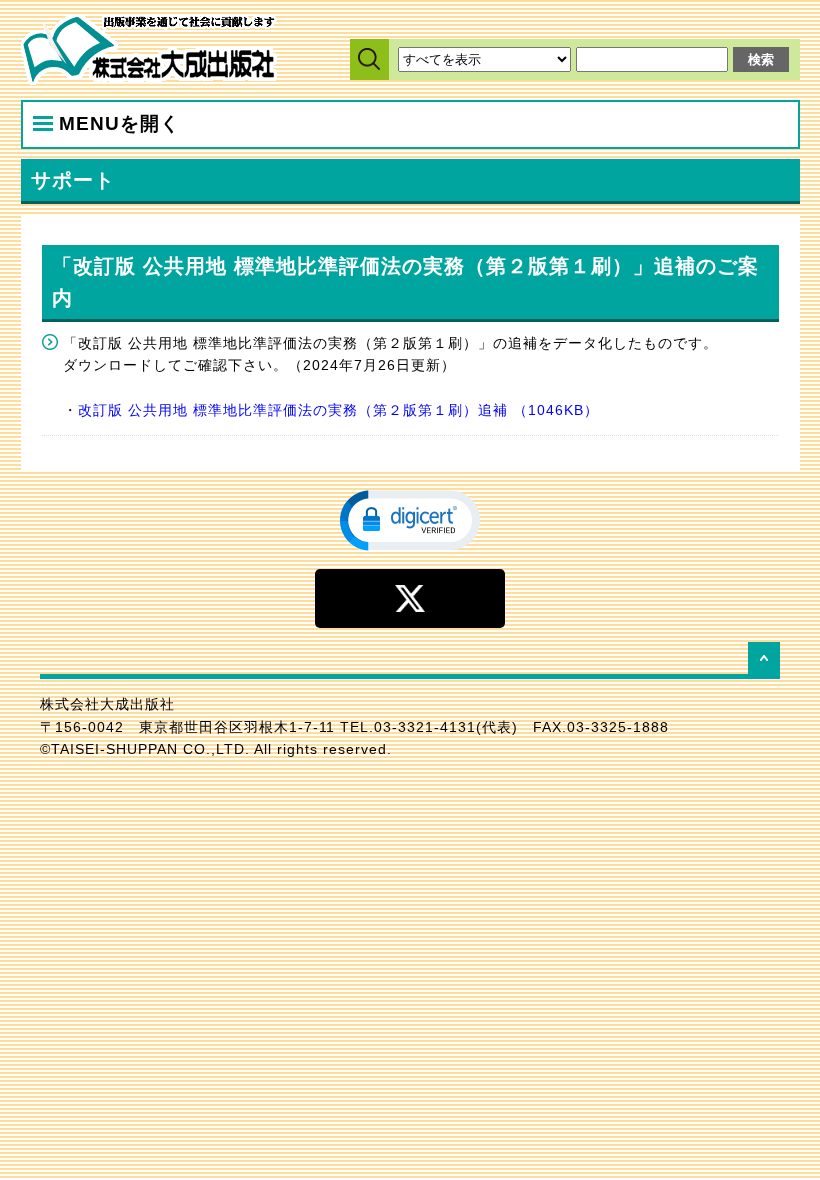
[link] (410, 519)
